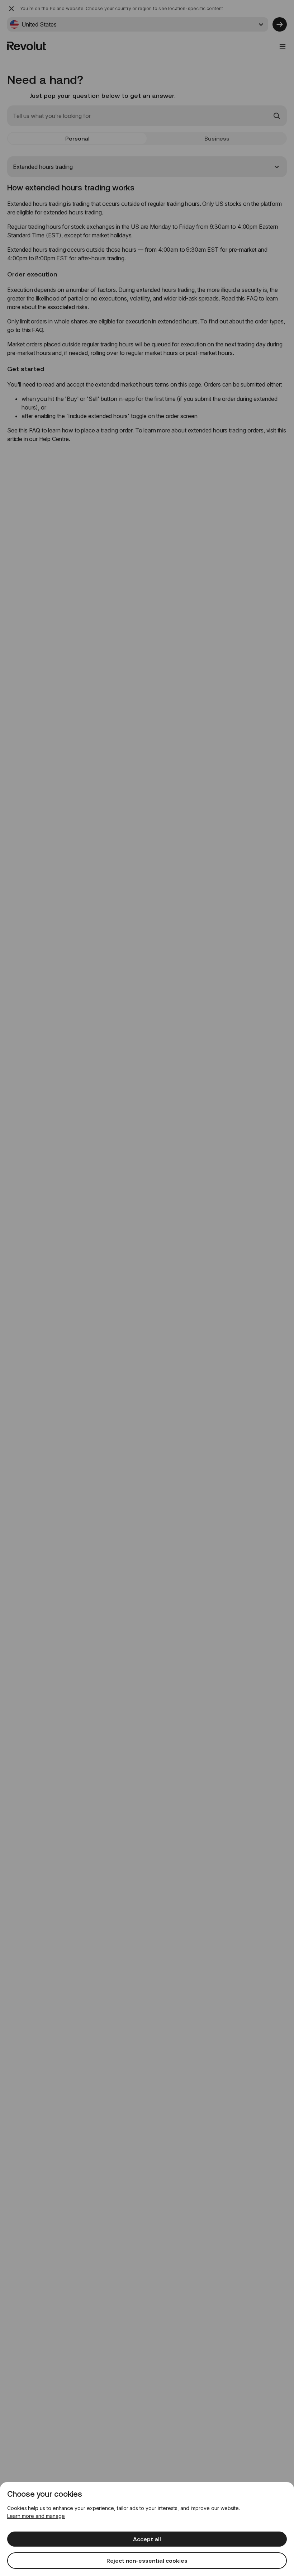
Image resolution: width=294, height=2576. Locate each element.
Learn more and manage (36, 2516)
